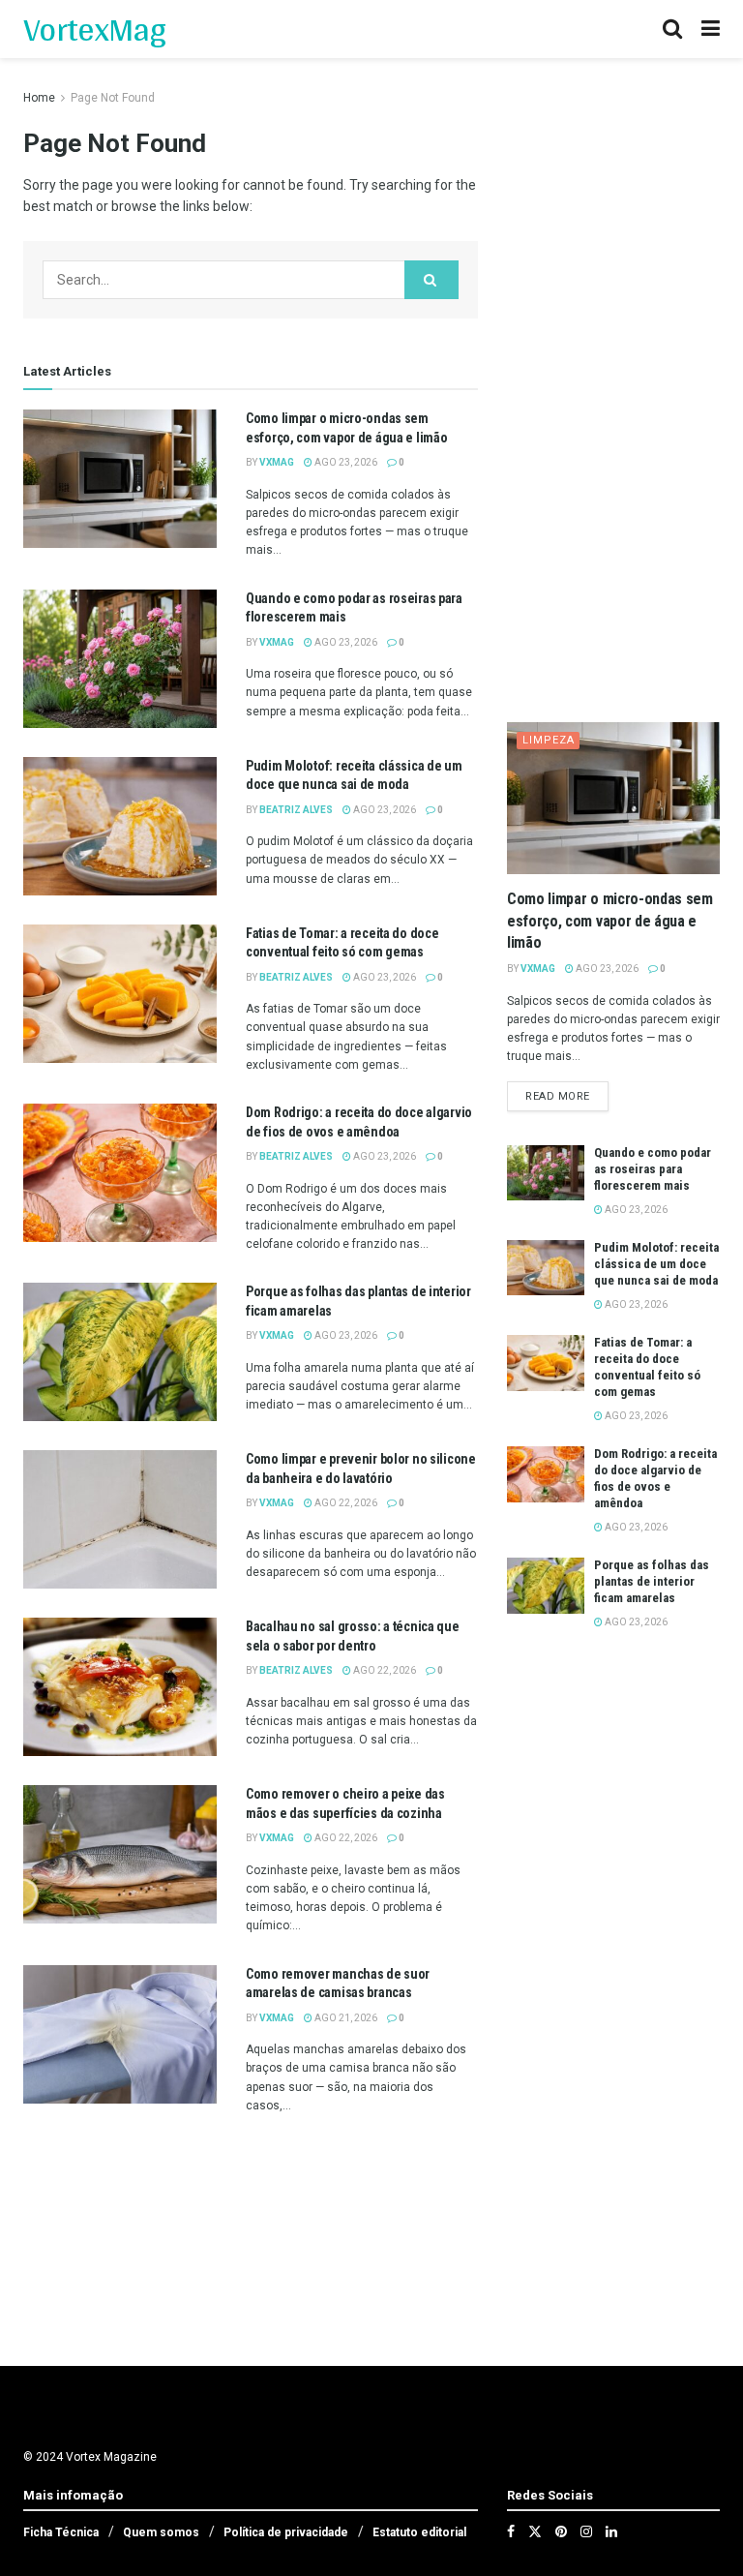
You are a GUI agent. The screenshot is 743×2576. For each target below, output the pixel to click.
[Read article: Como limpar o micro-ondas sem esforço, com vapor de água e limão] (120, 479)
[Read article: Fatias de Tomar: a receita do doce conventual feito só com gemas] (120, 994)
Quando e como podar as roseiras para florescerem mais (653, 1169)
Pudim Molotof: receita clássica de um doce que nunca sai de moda (656, 1264)
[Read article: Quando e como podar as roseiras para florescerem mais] (120, 659)
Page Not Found (113, 98)
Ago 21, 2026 (345, 2018)
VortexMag (94, 29)
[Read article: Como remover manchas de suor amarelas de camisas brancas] (120, 2034)
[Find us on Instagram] (586, 2531)
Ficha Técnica (61, 2532)
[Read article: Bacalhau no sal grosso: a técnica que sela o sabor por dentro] (120, 1687)
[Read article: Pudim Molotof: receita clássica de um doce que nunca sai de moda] (120, 826)
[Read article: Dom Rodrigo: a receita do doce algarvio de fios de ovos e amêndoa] (120, 1173)
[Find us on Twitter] (535, 2531)
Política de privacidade (286, 2532)
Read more (567, 1096)
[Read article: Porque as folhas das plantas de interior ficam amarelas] (120, 1352)
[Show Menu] (711, 29)
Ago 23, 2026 (345, 462)
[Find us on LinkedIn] (611, 2531)
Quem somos (161, 2532)
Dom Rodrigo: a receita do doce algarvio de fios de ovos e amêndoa (655, 1478)
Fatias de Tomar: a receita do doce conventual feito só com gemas (647, 1367)
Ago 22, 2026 (345, 1503)
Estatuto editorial (419, 2532)
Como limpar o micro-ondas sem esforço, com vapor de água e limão (610, 921)
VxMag (277, 462)
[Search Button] (672, 29)
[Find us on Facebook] (511, 2531)
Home (39, 98)
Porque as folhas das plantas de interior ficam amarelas (652, 1581)
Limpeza (549, 740)
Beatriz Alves (296, 810)
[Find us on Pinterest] (561, 2531)
